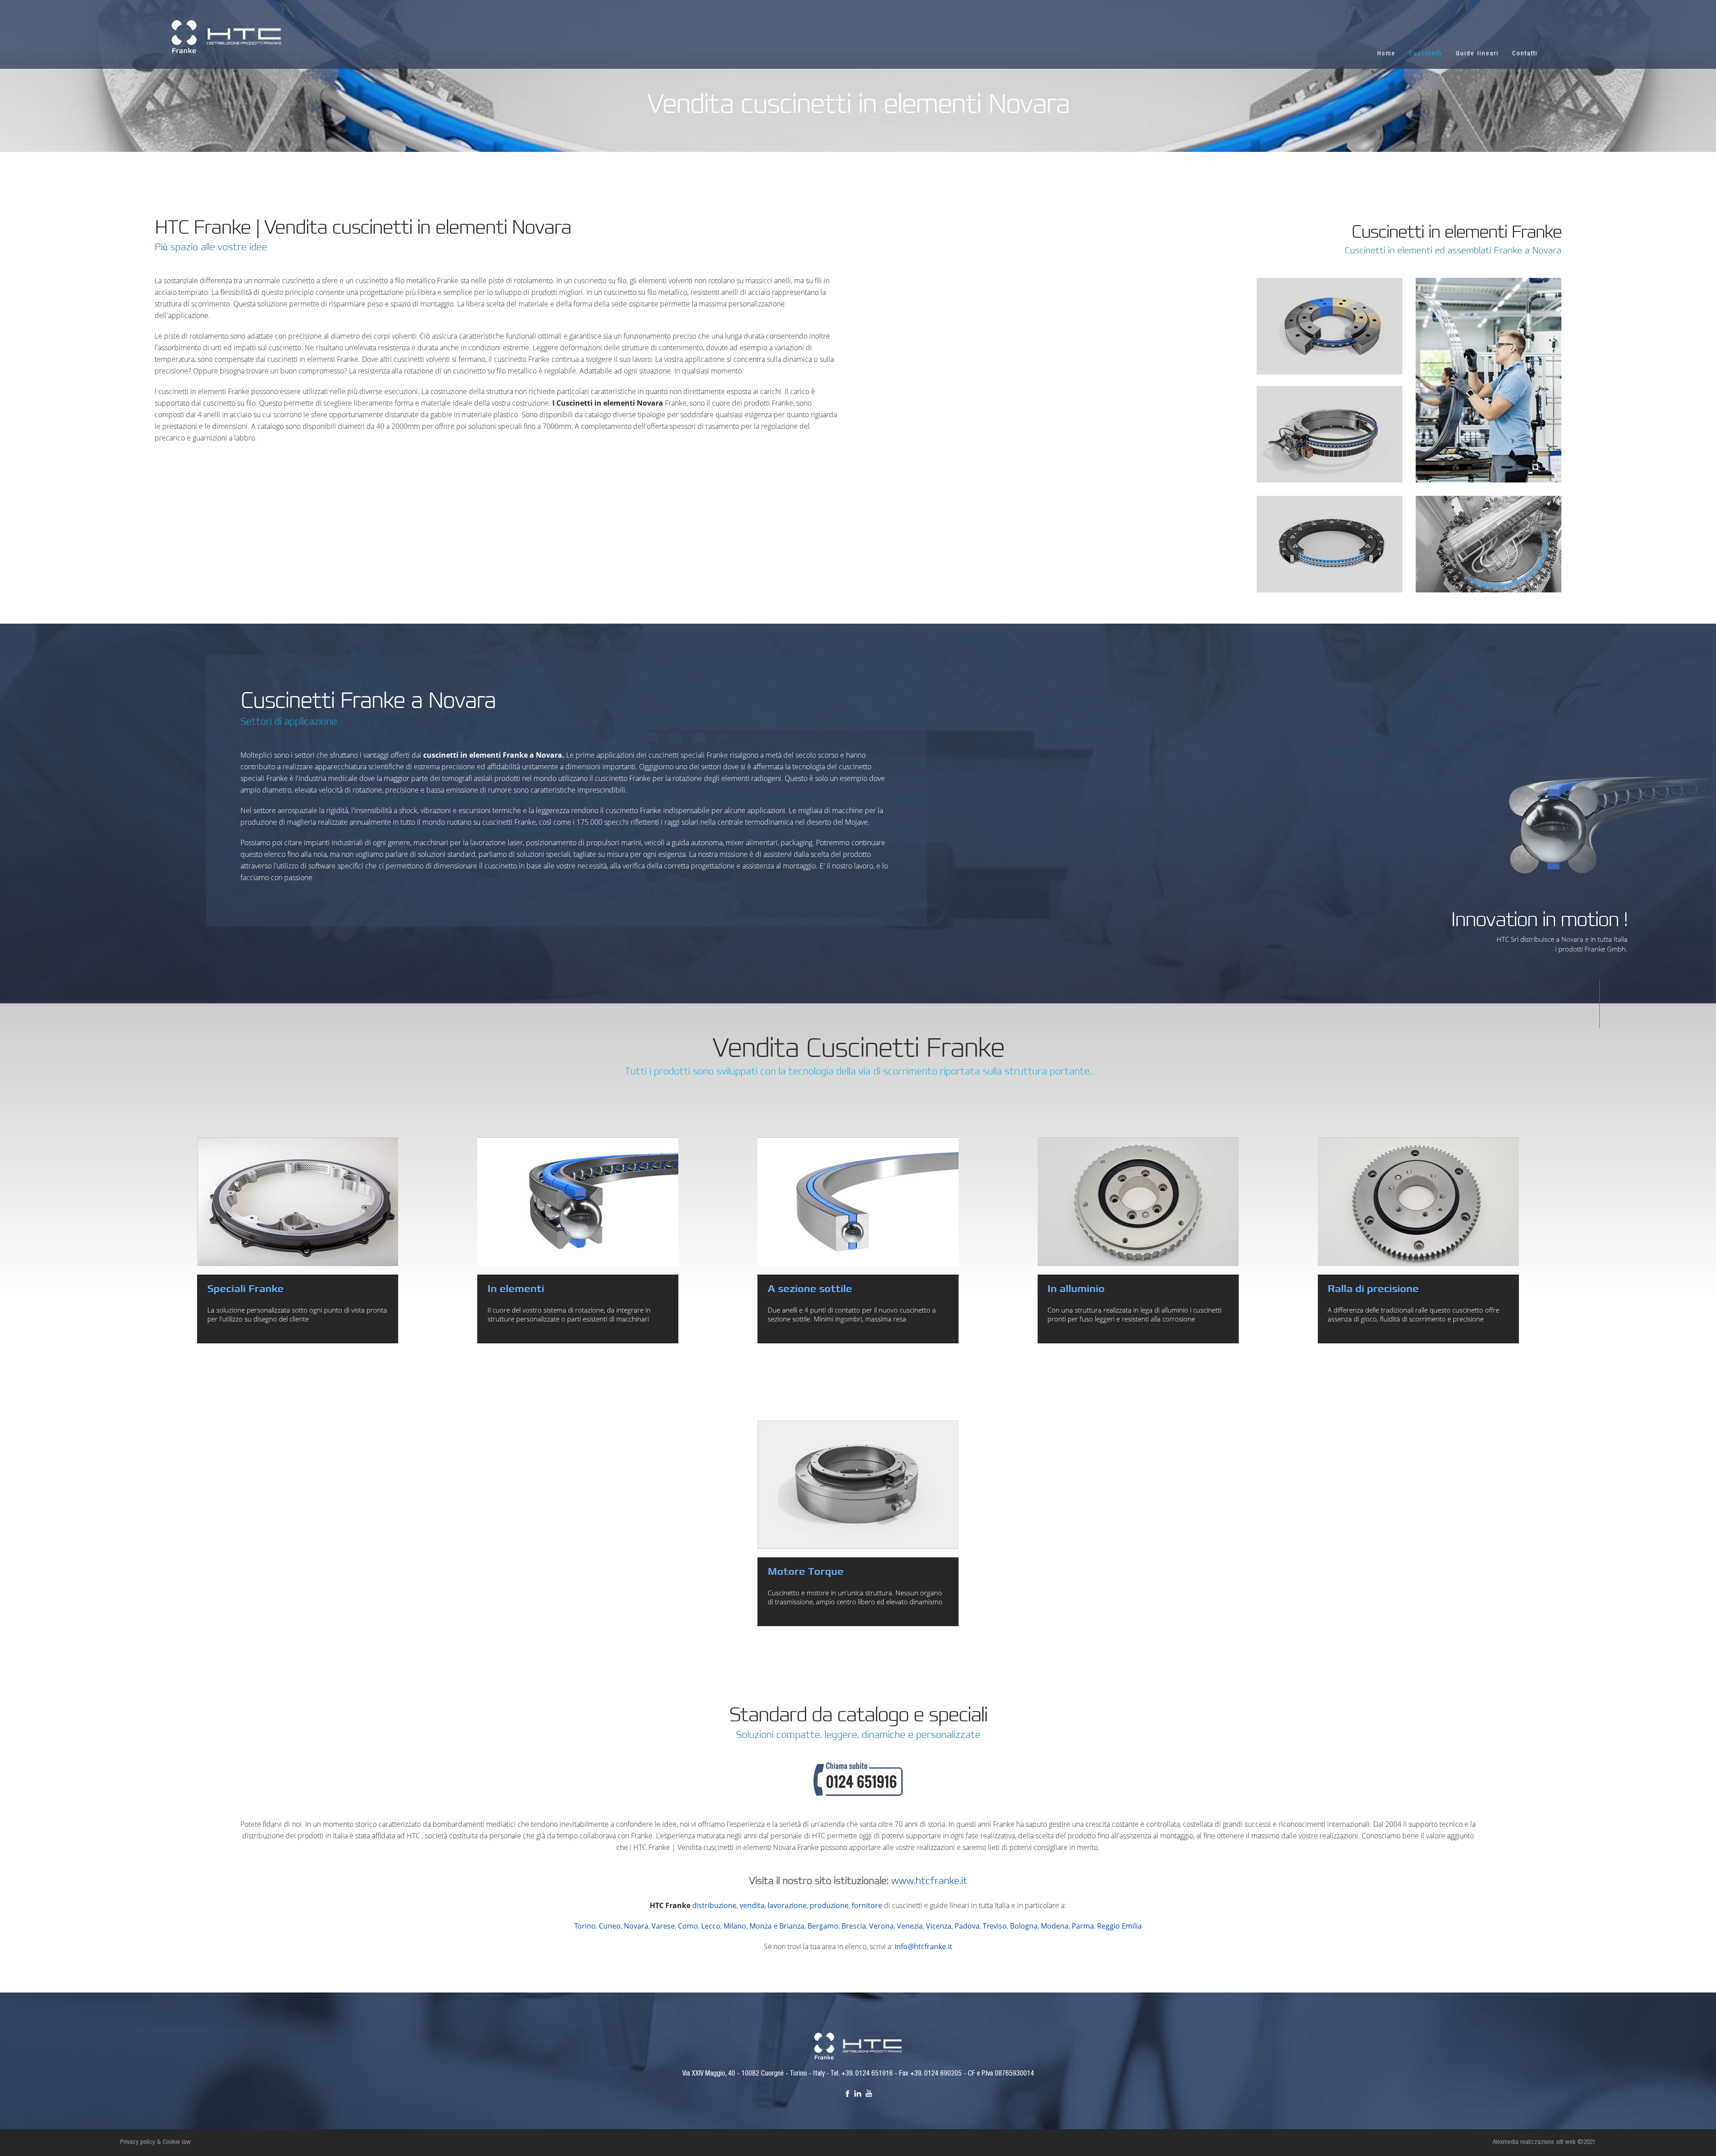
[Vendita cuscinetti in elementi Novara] (578, 1202)
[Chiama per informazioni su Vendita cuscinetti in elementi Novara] (858, 1790)
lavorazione (787, 1905)
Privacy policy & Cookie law (156, 2142)
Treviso (995, 1926)
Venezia (910, 1926)
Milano (735, 1926)
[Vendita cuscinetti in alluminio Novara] (1138, 1202)
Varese (663, 1926)
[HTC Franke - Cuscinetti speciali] (858, 2046)
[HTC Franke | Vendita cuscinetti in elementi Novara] (227, 36)
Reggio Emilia (1119, 1926)
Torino (585, 1926)
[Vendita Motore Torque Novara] (858, 1485)
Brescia (854, 1926)
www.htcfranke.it (929, 1881)
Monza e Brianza (777, 1926)
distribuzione (714, 1905)
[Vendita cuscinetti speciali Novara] (298, 1202)
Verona (881, 1926)
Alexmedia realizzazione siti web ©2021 (1544, 2142)
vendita (752, 1905)
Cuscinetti (1426, 54)
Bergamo (823, 1926)
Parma (1083, 1926)
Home (1386, 54)
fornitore (867, 1905)
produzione (829, 1905)
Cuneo (610, 1926)
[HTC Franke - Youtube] (869, 2093)
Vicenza (939, 1926)
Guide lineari (1477, 54)
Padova (967, 1926)
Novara (636, 1926)
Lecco (711, 1926)
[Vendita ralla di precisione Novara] (1418, 1202)
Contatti (1525, 54)
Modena (1055, 1926)
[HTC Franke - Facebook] (847, 2093)
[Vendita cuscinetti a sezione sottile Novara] (858, 1202)
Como (688, 1926)
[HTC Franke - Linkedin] (858, 2093)
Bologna (1024, 1926)
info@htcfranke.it (923, 1946)
